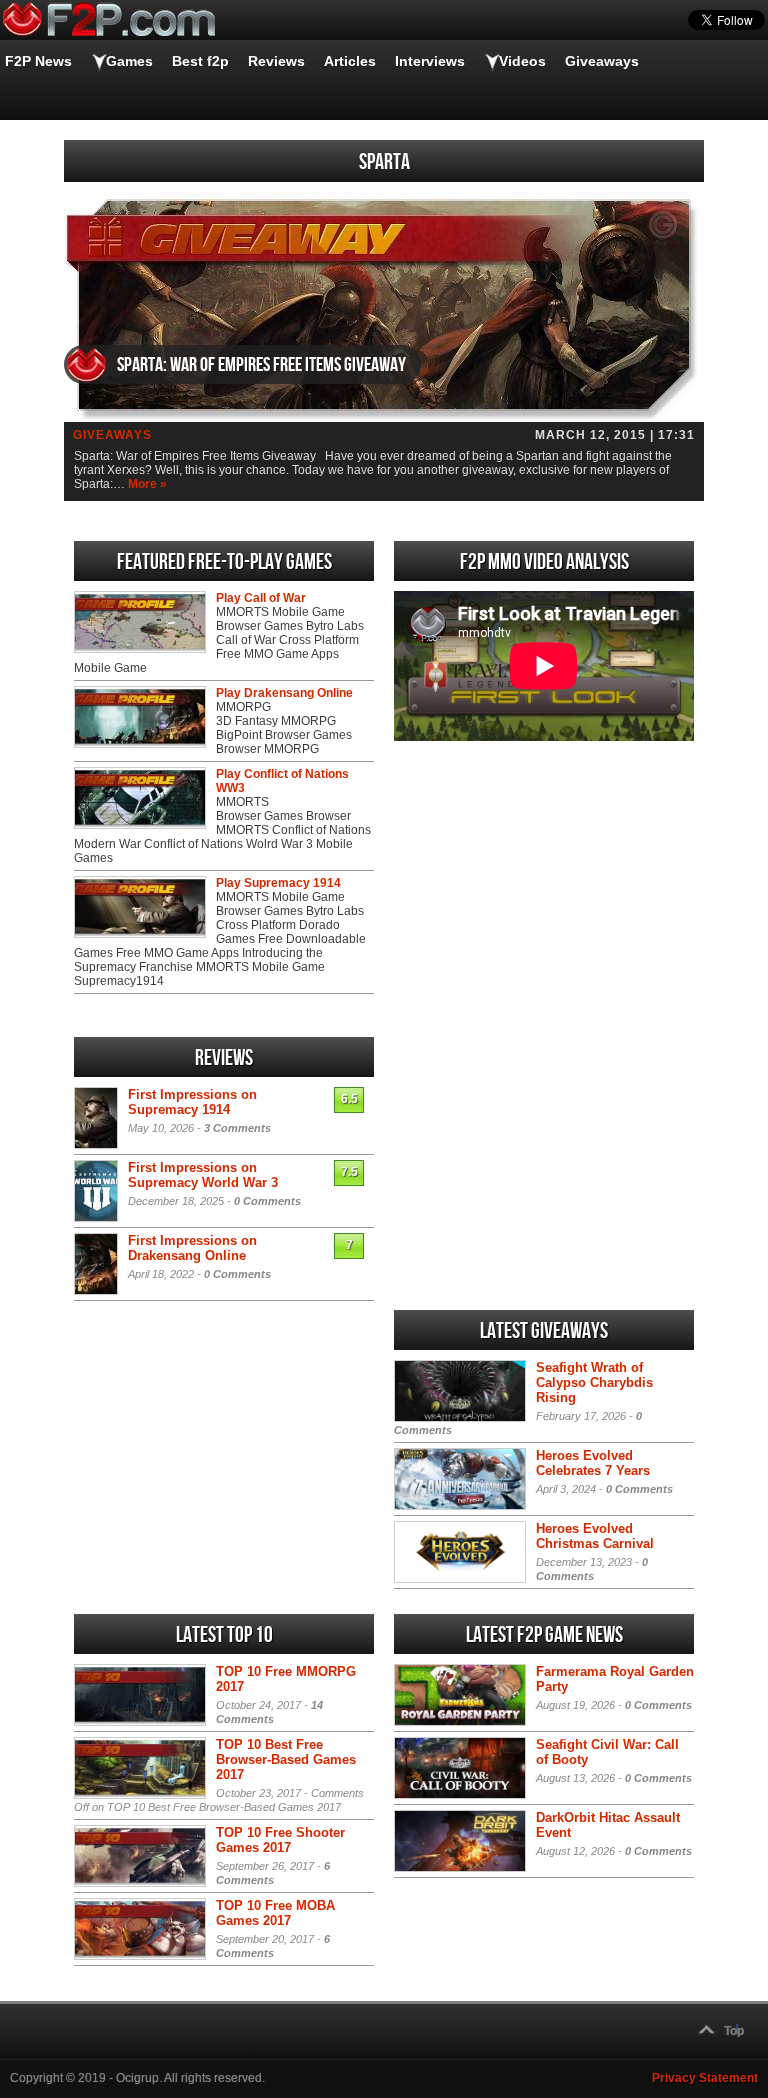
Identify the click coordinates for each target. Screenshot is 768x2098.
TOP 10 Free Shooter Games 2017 (280, 1840)
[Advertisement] (544, 889)
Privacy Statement (705, 2078)
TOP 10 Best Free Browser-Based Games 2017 (286, 1759)
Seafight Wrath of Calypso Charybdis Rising (594, 1382)
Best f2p (200, 61)
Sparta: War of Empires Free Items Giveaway (261, 365)
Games (129, 61)
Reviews (276, 61)
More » (147, 484)
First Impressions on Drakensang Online (192, 1248)
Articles (350, 61)
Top (734, 2031)
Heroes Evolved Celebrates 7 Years (593, 1463)
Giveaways (602, 61)
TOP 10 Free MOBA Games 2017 (275, 1913)
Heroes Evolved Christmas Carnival (595, 1536)
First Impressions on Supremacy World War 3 (203, 1175)
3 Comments (237, 1128)
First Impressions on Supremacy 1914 (192, 1102)
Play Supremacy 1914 (278, 883)
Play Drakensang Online (284, 693)
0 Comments (267, 1201)
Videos (522, 61)
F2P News (38, 61)
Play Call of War (261, 598)
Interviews (430, 61)
